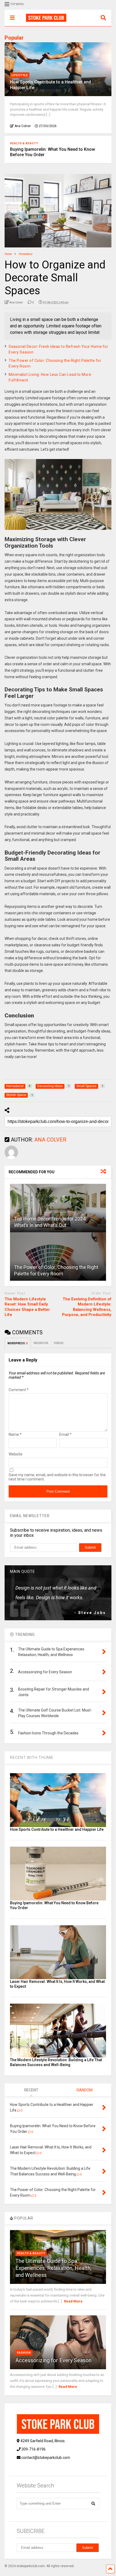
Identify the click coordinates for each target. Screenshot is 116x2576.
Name (15, 1434)
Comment (19, 1390)
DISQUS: (59, 1343)
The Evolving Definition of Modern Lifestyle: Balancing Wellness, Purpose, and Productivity (87, 1307)
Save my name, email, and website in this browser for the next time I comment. (57, 1477)
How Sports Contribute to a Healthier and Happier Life (57, 1829)
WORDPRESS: (18, 1343)
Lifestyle (20, 75)
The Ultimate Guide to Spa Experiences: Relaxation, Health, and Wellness (53, 2268)
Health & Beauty (24, 143)
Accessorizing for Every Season (53, 2360)
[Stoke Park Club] (43, 22)
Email (65, 1434)
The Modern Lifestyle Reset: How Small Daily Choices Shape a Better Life (27, 1307)
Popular (14, 38)
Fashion (24, 2353)
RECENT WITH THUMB (32, 1758)
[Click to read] (58, 1208)
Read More (73, 2301)
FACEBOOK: (41, 1343)
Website (16, 1454)
